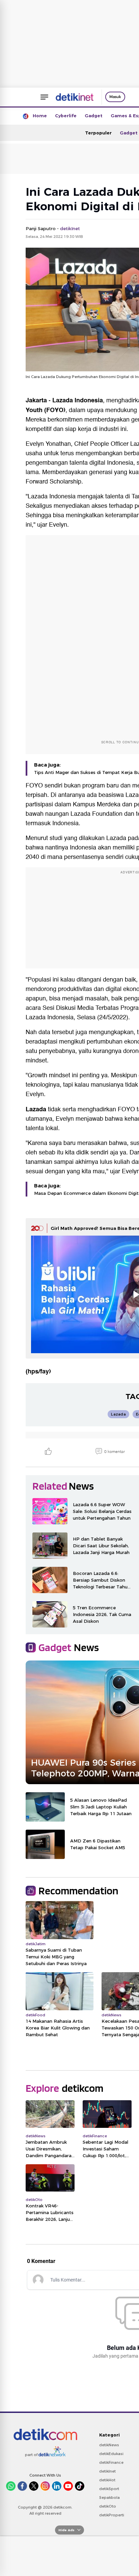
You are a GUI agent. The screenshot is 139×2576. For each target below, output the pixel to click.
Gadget (94, 116)
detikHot (107, 2480)
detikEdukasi (111, 2454)
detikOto (108, 2506)
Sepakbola (109, 2497)
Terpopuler (98, 133)
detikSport (109, 2489)
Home (40, 116)
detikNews (109, 2445)
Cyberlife (66, 116)
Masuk (115, 97)
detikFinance (111, 2462)
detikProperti (112, 2515)
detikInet (107, 2471)
